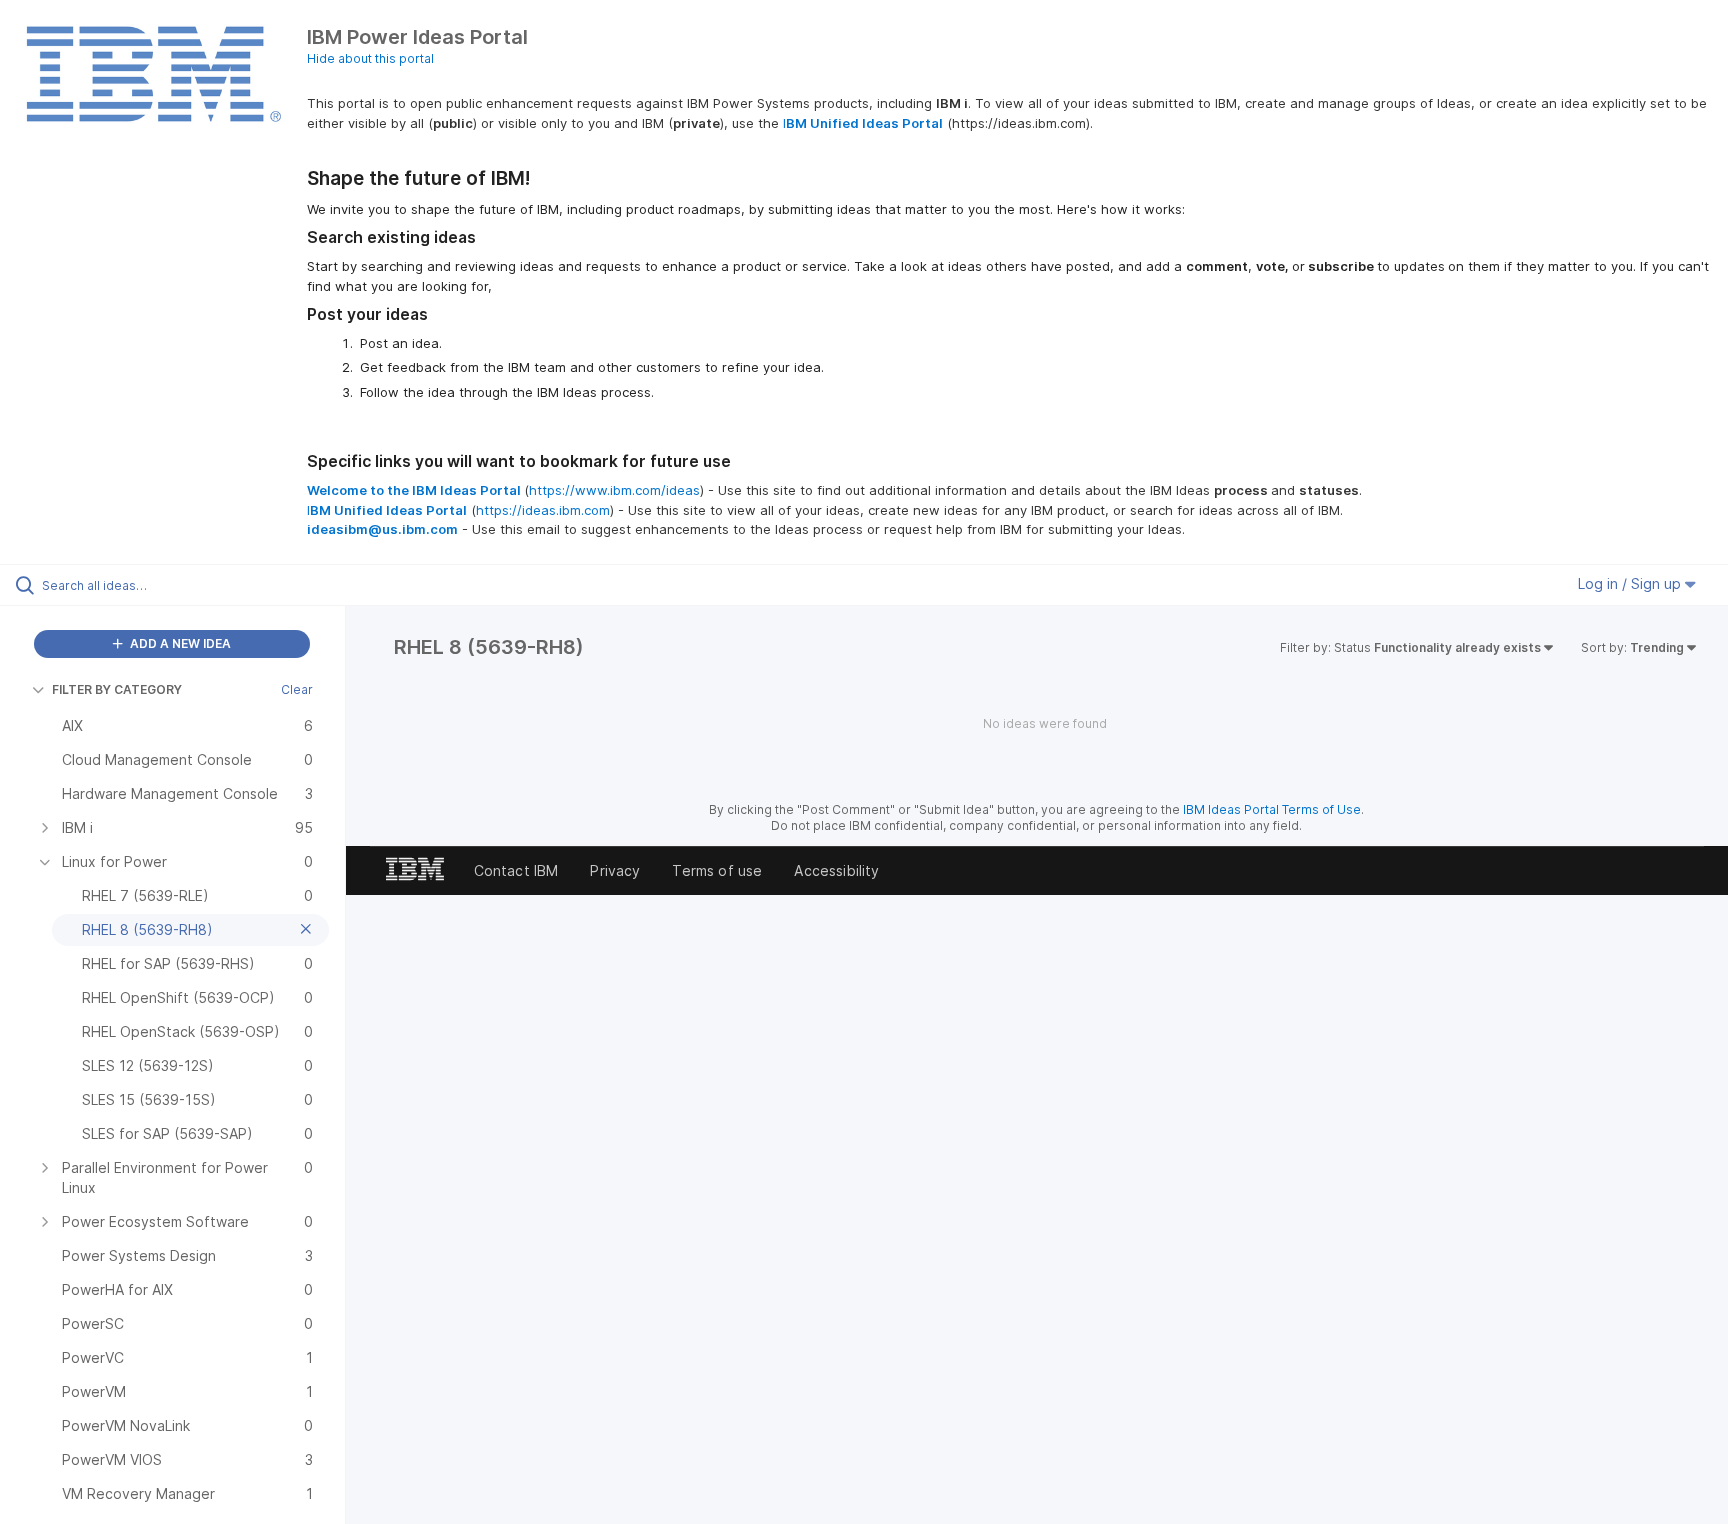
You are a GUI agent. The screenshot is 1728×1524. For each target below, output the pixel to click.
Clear (297, 689)
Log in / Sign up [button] (1631, 583)
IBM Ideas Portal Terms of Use (1272, 809)
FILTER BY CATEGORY (117, 689)
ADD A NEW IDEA (179, 643)
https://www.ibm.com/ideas (614, 490)
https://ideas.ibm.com (543, 510)
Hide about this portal (370, 58)
